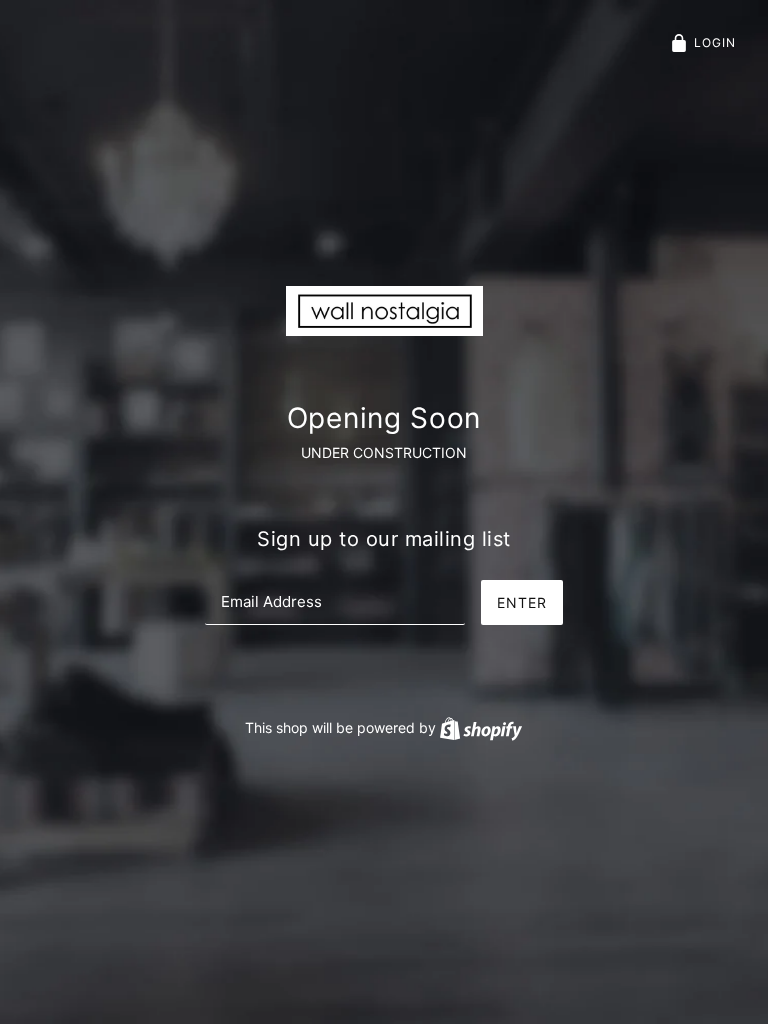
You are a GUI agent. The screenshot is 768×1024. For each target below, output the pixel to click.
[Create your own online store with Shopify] (481, 727)
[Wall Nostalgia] (384, 309)
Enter (522, 602)
